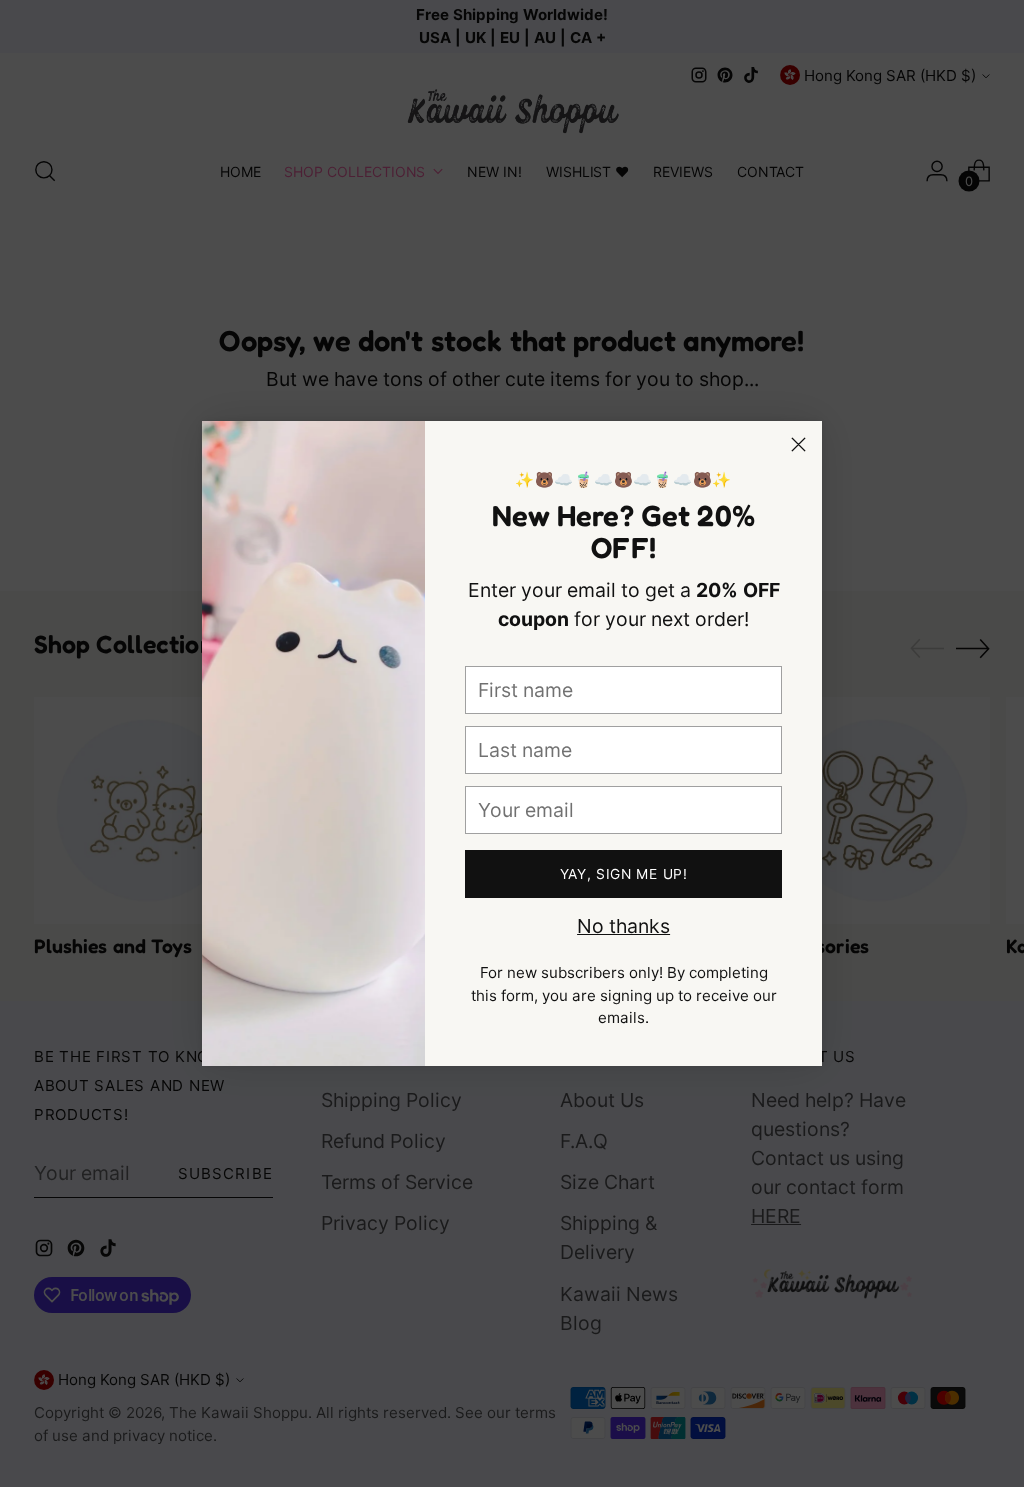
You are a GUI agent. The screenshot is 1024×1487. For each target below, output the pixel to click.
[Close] (798, 444)
